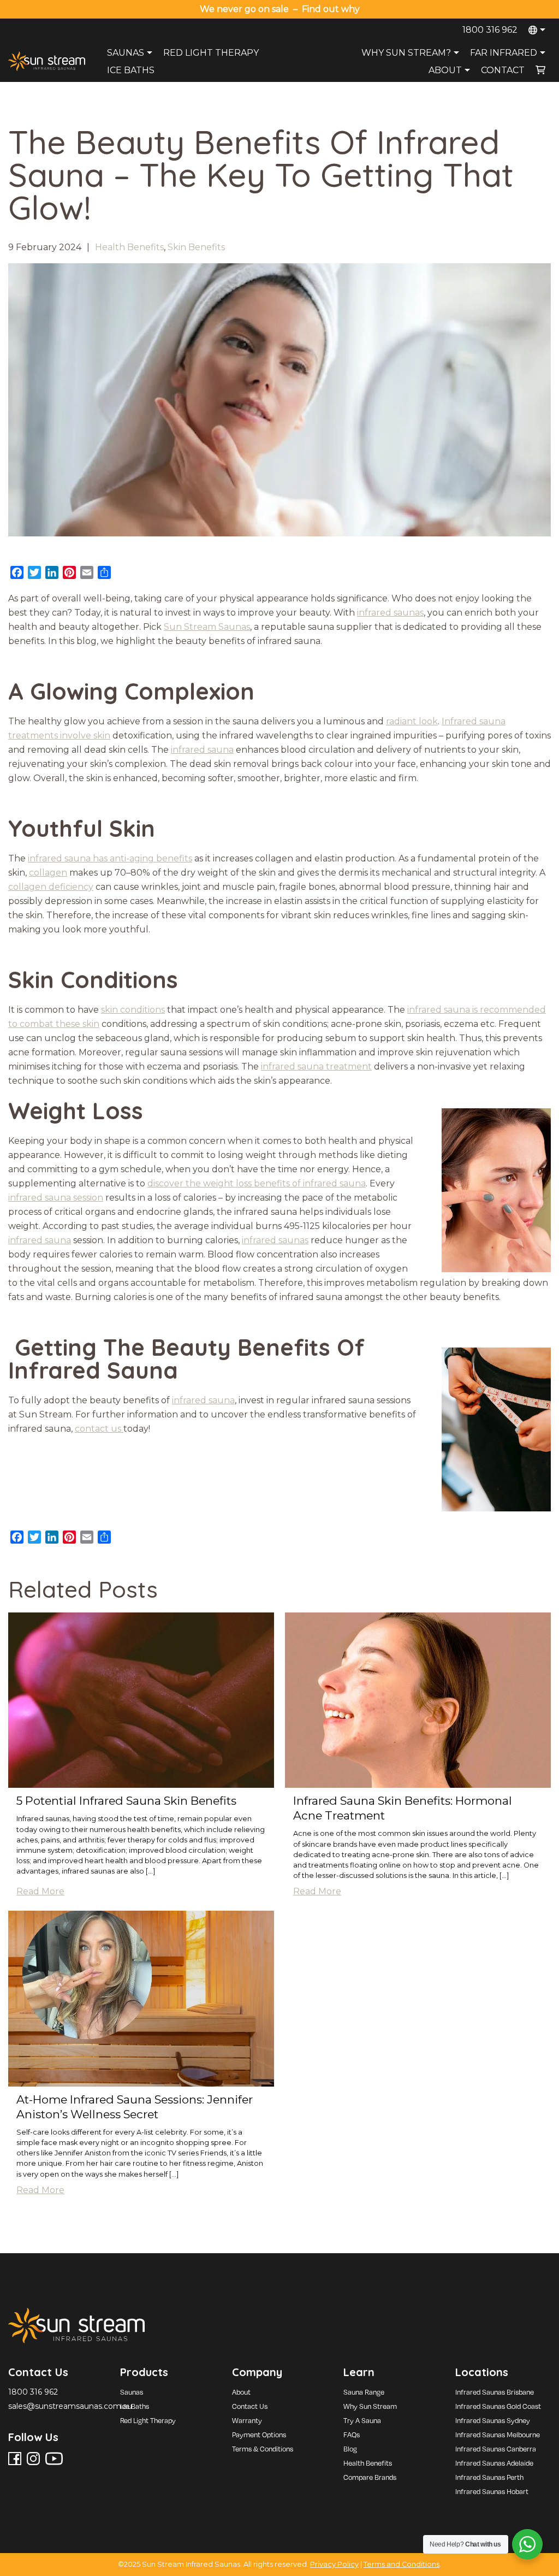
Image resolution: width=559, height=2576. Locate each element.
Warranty (247, 2420)
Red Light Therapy (211, 53)
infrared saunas (390, 613)
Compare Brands (370, 2477)
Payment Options (259, 2435)
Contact (503, 70)
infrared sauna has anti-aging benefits (110, 858)
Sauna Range (364, 2392)
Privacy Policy (334, 2564)
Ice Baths (131, 70)
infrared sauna (202, 750)
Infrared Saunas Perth (489, 2477)
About (445, 70)
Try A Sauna (362, 2420)
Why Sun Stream (370, 2406)
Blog (350, 2449)
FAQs (352, 2435)
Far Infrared (504, 53)
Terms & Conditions (263, 2449)
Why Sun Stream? (406, 53)
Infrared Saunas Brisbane (495, 2392)
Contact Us (250, 2406)
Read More (40, 1891)
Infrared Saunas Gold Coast (498, 2406)
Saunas (126, 53)
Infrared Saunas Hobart (492, 2491)
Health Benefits (129, 247)
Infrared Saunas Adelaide (494, 2463)
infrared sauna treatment (316, 1067)
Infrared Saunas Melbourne (498, 2435)
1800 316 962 (490, 30)
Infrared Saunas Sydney (493, 2420)
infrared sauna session (56, 1198)
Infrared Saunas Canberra (496, 2449)
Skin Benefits (196, 247)
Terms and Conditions (402, 2564)
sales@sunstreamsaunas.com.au (70, 2406)
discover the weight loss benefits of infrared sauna (257, 1183)
